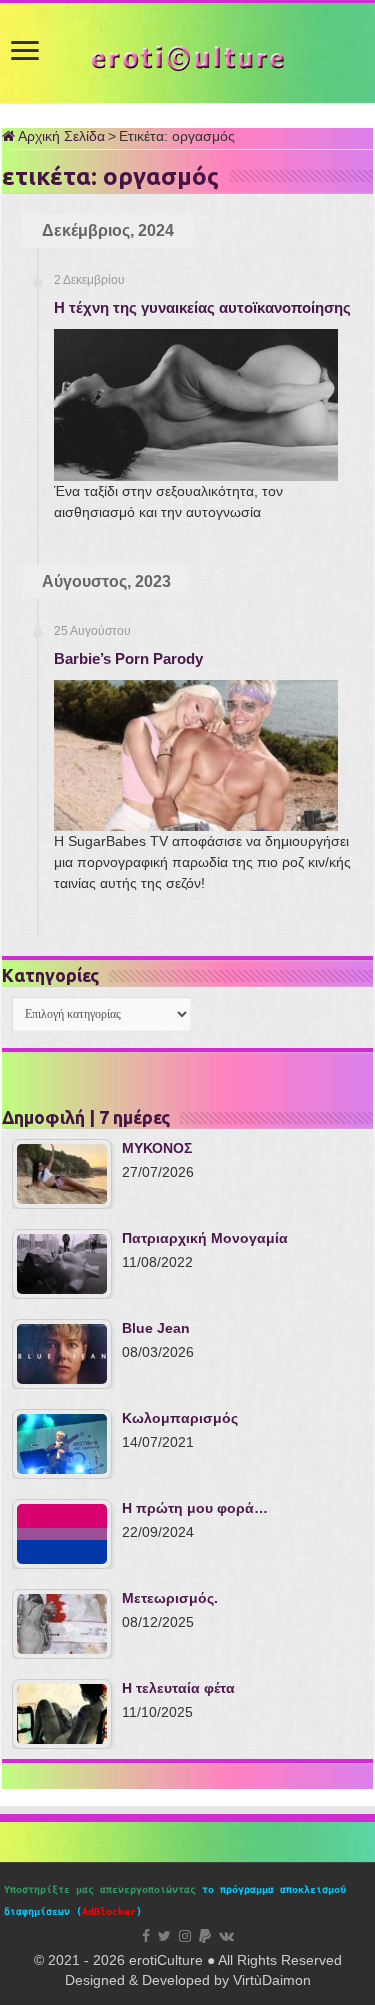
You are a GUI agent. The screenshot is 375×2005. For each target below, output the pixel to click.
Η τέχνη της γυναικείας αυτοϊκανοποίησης (202, 307)
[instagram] (185, 1936)
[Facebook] (146, 1936)
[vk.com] (226, 1936)
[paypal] (205, 1936)
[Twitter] (164, 1936)
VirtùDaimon (272, 1980)
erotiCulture (168, 1960)
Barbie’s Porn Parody (128, 658)
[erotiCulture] (188, 56)
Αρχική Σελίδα (60, 136)
